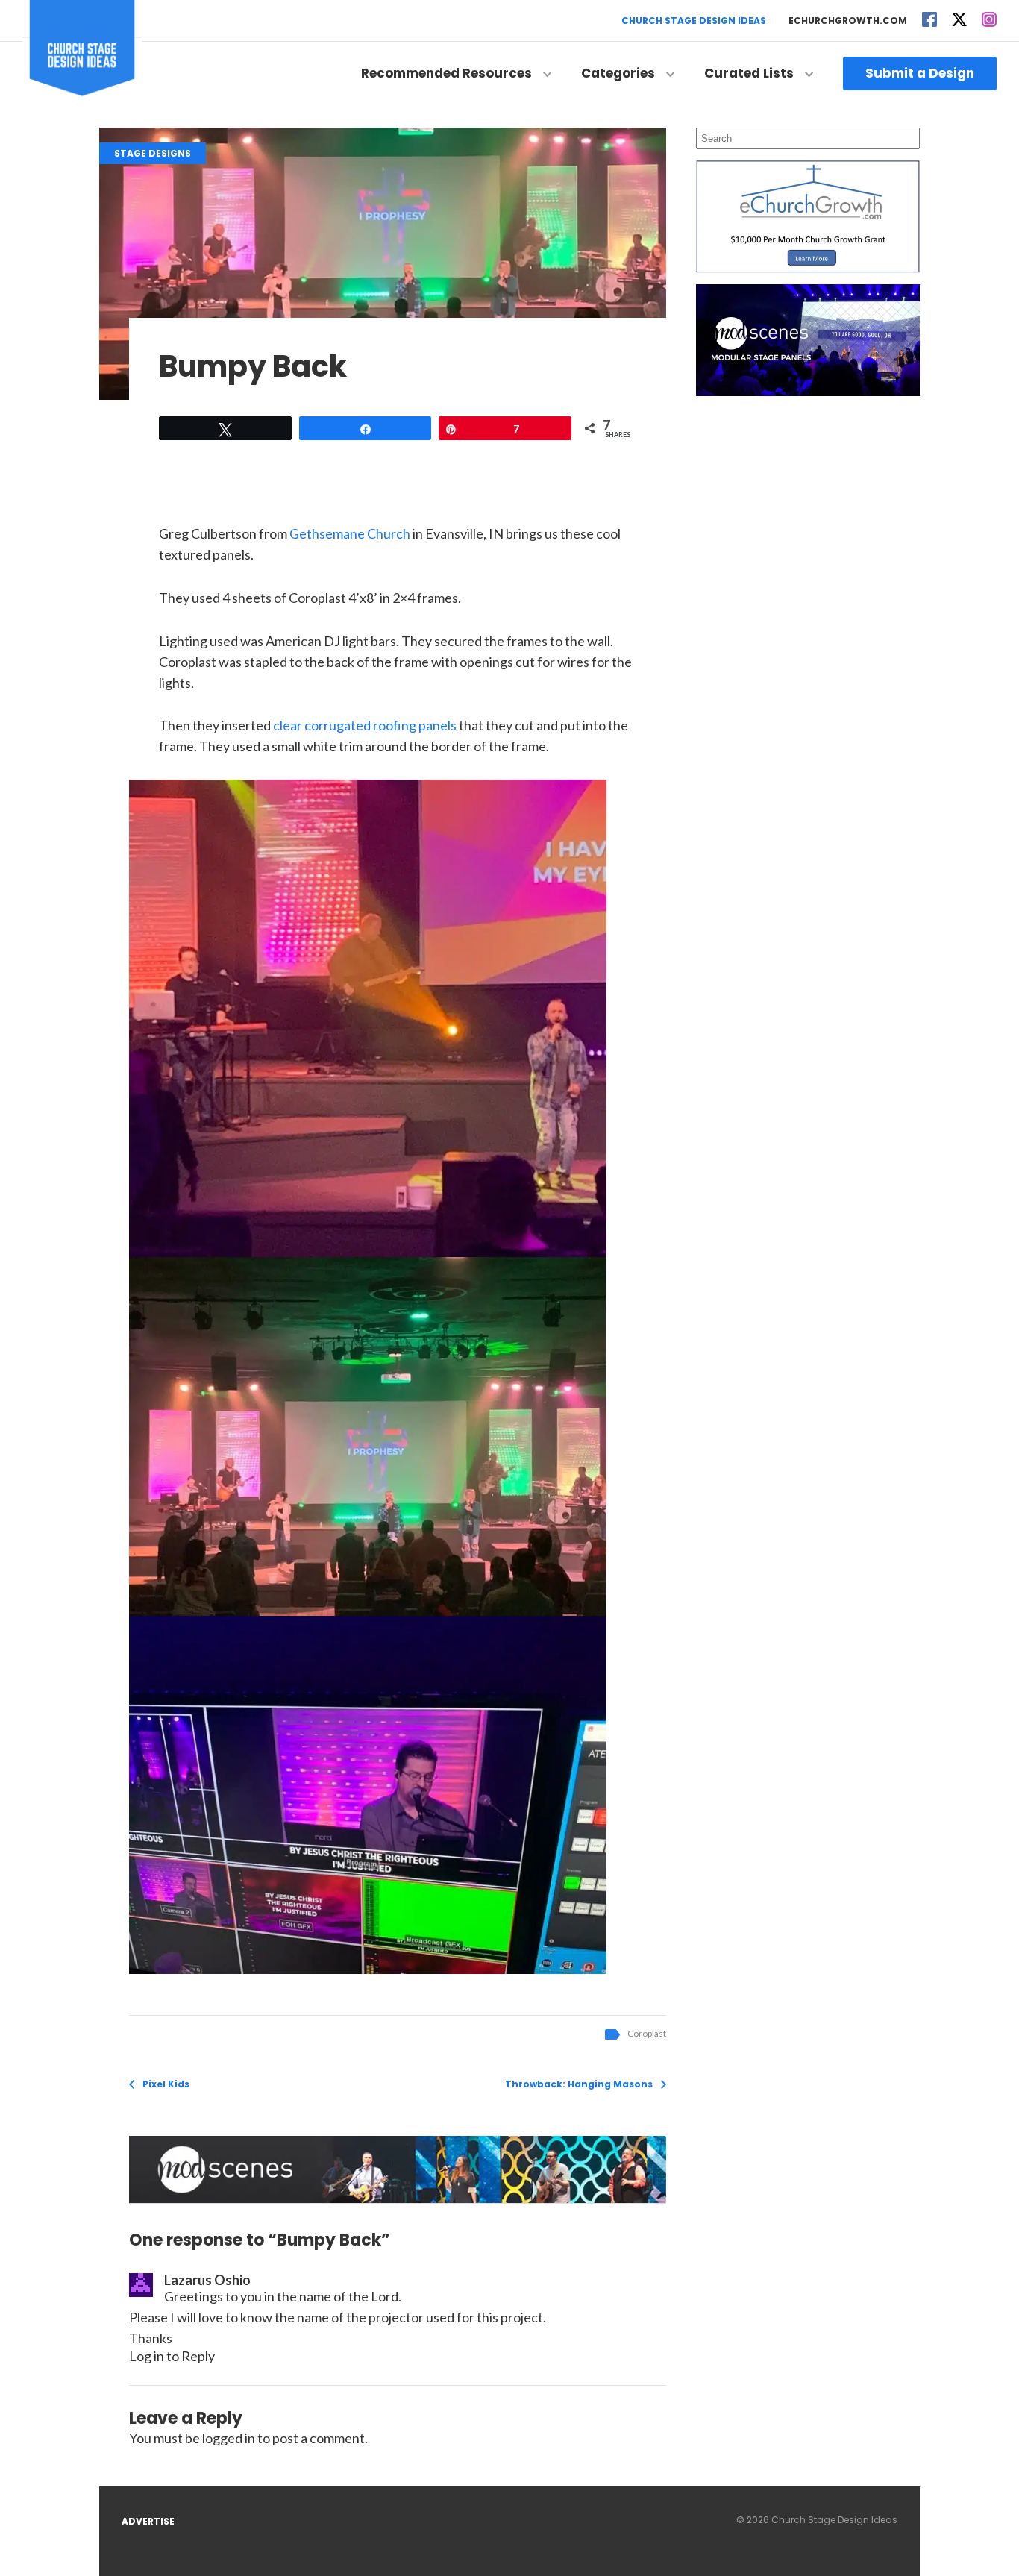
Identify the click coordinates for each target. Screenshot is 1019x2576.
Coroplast (647, 2033)
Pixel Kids (166, 2084)
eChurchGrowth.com (848, 21)
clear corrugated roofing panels (365, 725)
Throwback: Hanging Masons (579, 2084)
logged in (229, 2438)
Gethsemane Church (350, 533)
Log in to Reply (172, 2356)
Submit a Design (920, 73)
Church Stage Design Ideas (694, 21)
